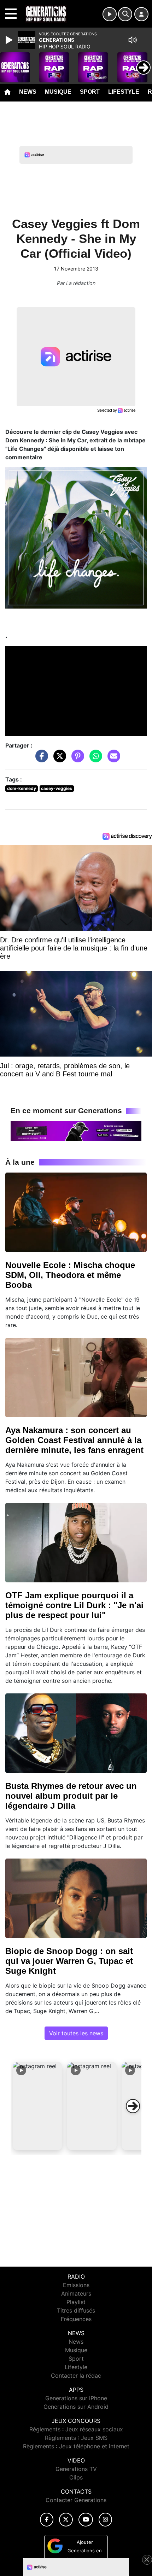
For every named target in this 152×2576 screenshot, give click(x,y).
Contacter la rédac (76, 2376)
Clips (76, 2477)
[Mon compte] (141, 14)
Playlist (76, 2302)
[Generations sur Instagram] (105, 2520)
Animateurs (76, 2293)
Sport (90, 92)
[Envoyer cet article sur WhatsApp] (94, 759)
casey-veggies (57, 788)
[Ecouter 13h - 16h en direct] (76, 1130)
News (28, 92)
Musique (58, 92)
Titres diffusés (76, 2310)
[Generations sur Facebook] (47, 2520)
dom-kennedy (22, 788)
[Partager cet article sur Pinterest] (76, 759)
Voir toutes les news (76, 2033)
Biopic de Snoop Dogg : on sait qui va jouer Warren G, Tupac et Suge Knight (69, 1961)
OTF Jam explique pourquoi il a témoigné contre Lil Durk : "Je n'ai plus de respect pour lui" (74, 1605)
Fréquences (76, 2319)
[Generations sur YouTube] (86, 2520)
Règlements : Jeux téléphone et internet (76, 2446)
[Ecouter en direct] (110, 14)
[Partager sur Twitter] (58, 759)
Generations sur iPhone (76, 2398)
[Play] (10, 40)
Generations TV (76, 2469)
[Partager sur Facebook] (40, 759)
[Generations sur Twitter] (66, 2520)
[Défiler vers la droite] (133, 2106)
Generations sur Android (76, 2407)
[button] (37, 2106)
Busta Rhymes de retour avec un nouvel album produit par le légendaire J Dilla (71, 1796)
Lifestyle (124, 92)
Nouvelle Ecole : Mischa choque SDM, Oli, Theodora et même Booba (70, 1275)
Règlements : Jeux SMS (76, 2438)
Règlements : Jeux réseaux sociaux (76, 2429)
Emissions (76, 2285)
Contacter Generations (76, 2500)
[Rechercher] (125, 14)
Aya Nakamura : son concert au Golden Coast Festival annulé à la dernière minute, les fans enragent (74, 1440)
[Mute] (133, 40)
